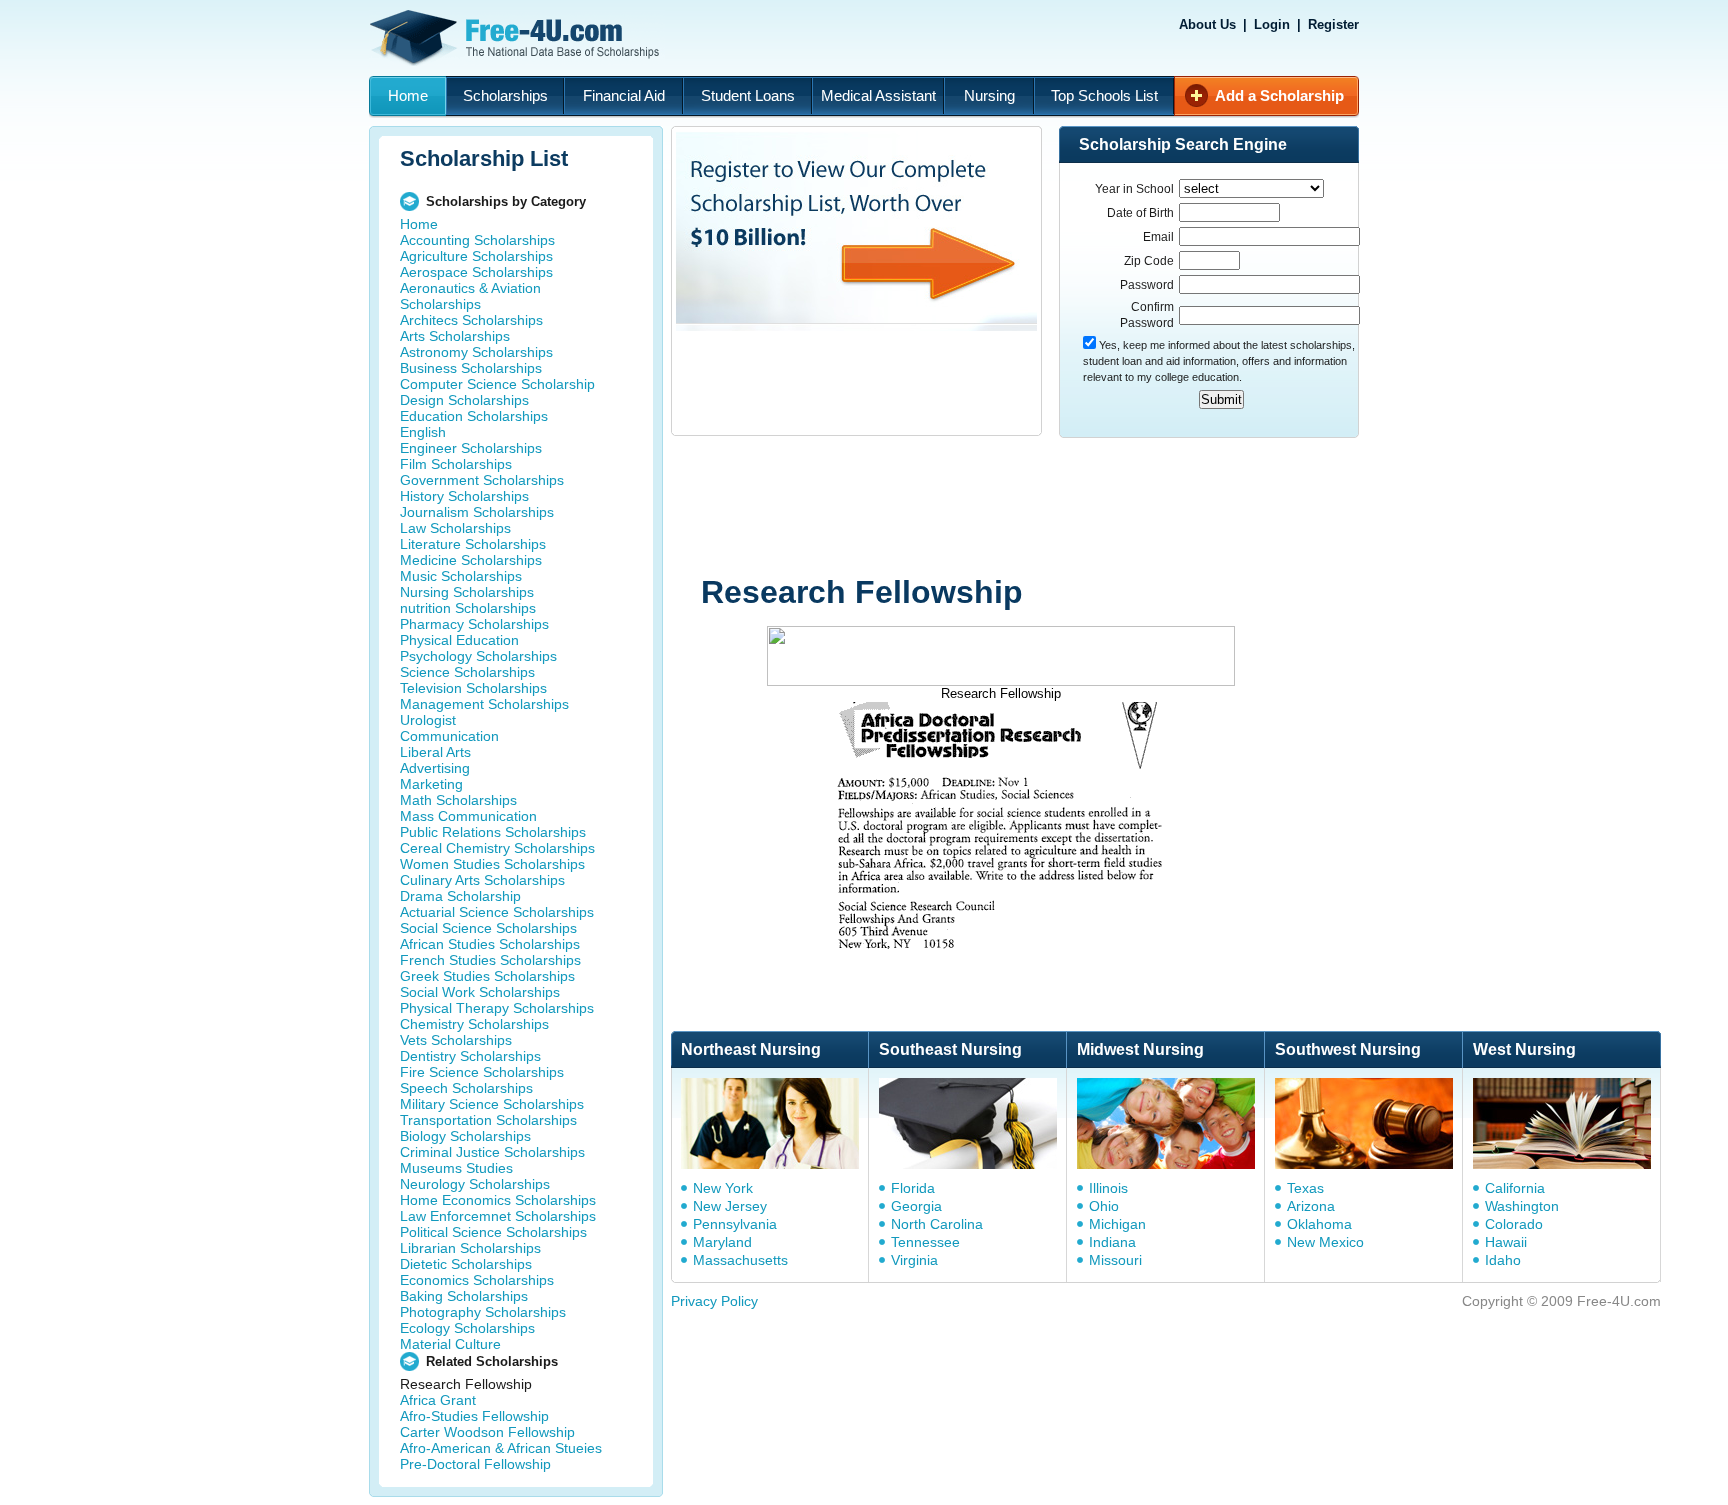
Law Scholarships (455, 528)
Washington (1522, 1206)
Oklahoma (1319, 1224)
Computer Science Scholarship (497, 384)
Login (1272, 24)
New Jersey (730, 1206)
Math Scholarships (458, 800)
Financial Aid (624, 95)
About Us (1207, 24)
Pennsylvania (735, 1224)
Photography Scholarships (483, 1312)
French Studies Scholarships (490, 960)
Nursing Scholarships (467, 592)
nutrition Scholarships (468, 608)
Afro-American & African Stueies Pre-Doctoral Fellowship (501, 1456)
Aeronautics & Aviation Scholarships (470, 296)
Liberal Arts (435, 752)
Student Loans (748, 95)
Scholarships (505, 95)
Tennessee (925, 1242)
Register (1333, 24)
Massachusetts (740, 1260)
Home (408, 95)
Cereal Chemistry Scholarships (497, 848)
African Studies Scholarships (490, 944)
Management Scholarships (484, 704)
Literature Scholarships (473, 544)
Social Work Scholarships (480, 992)
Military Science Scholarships (492, 1104)
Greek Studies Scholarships (487, 976)
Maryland (722, 1242)
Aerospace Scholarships (476, 272)
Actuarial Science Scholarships (497, 912)
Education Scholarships (474, 416)
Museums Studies (456, 1168)
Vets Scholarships (456, 1040)
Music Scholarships (461, 576)
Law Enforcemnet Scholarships (498, 1216)
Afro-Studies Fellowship (474, 1416)
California (1515, 1188)
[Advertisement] (1050, 508)
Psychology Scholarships (478, 656)
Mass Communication (468, 816)
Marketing (431, 784)
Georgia (916, 1206)
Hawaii (1506, 1242)
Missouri (1115, 1260)
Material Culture (450, 1344)
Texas (1305, 1188)
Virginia (914, 1260)
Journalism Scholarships (477, 512)
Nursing (989, 95)
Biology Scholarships (465, 1136)
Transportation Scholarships (488, 1120)
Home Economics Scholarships (498, 1200)
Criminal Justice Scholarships (492, 1152)
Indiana (1112, 1242)
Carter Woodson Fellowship (487, 1432)
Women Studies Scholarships (492, 864)
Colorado (1514, 1224)
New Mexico (1325, 1242)
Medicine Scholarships (471, 560)
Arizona (1311, 1206)
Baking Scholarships (464, 1296)
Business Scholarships (471, 368)
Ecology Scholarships (467, 1328)
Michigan (1117, 1224)
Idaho (1503, 1260)
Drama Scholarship (460, 896)
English (423, 432)
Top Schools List (1104, 95)
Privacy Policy (714, 1301)
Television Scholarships (473, 688)
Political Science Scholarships (493, 1232)
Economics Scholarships (477, 1280)
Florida (913, 1188)
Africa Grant (438, 1400)
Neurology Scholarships (475, 1184)
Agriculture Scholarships (476, 256)
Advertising (435, 768)
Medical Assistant (878, 95)
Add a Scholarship (1279, 95)
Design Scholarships (464, 400)
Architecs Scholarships (471, 320)
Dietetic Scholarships (466, 1264)
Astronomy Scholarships (476, 352)
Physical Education (459, 640)
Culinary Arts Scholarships (482, 880)
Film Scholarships (456, 464)
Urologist (428, 720)
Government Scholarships (482, 480)
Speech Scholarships (466, 1088)
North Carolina (937, 1224)
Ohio (1104, 1206)
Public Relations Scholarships (493, 832)
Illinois (1108, 1188)
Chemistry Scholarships (474, 1024)
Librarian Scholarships (470, 1248)
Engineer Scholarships (471, 448)
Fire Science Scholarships (482, 1072)
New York (723, 1188)
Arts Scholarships (455, 336)
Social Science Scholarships (488, 928)
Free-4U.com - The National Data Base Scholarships (517, 38)
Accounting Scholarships (477, 240)
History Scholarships (464, 496)
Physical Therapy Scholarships (497, 1008)
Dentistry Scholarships (470, 1056)
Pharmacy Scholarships (474, 624)
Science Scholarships (467, 672)
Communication (449, 736)
